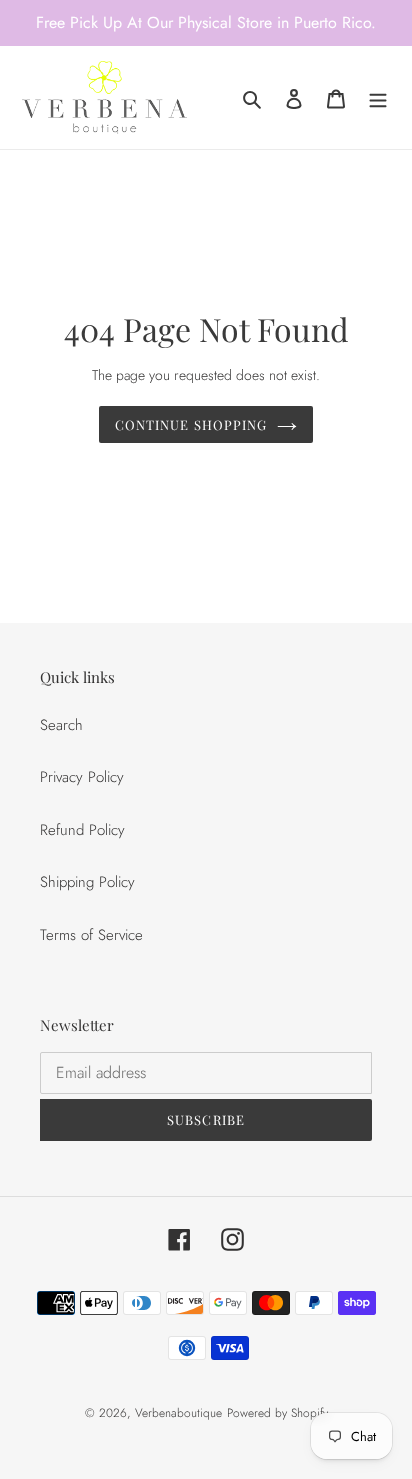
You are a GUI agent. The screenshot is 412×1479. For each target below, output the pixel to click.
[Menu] (378, 97)
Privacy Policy (82, 777)
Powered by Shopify (277, 1413)
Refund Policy (82, 830)
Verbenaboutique (178, 1413)
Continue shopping (191, 424)
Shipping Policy (87, 882)
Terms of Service (91, 935)
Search (61, 725)
